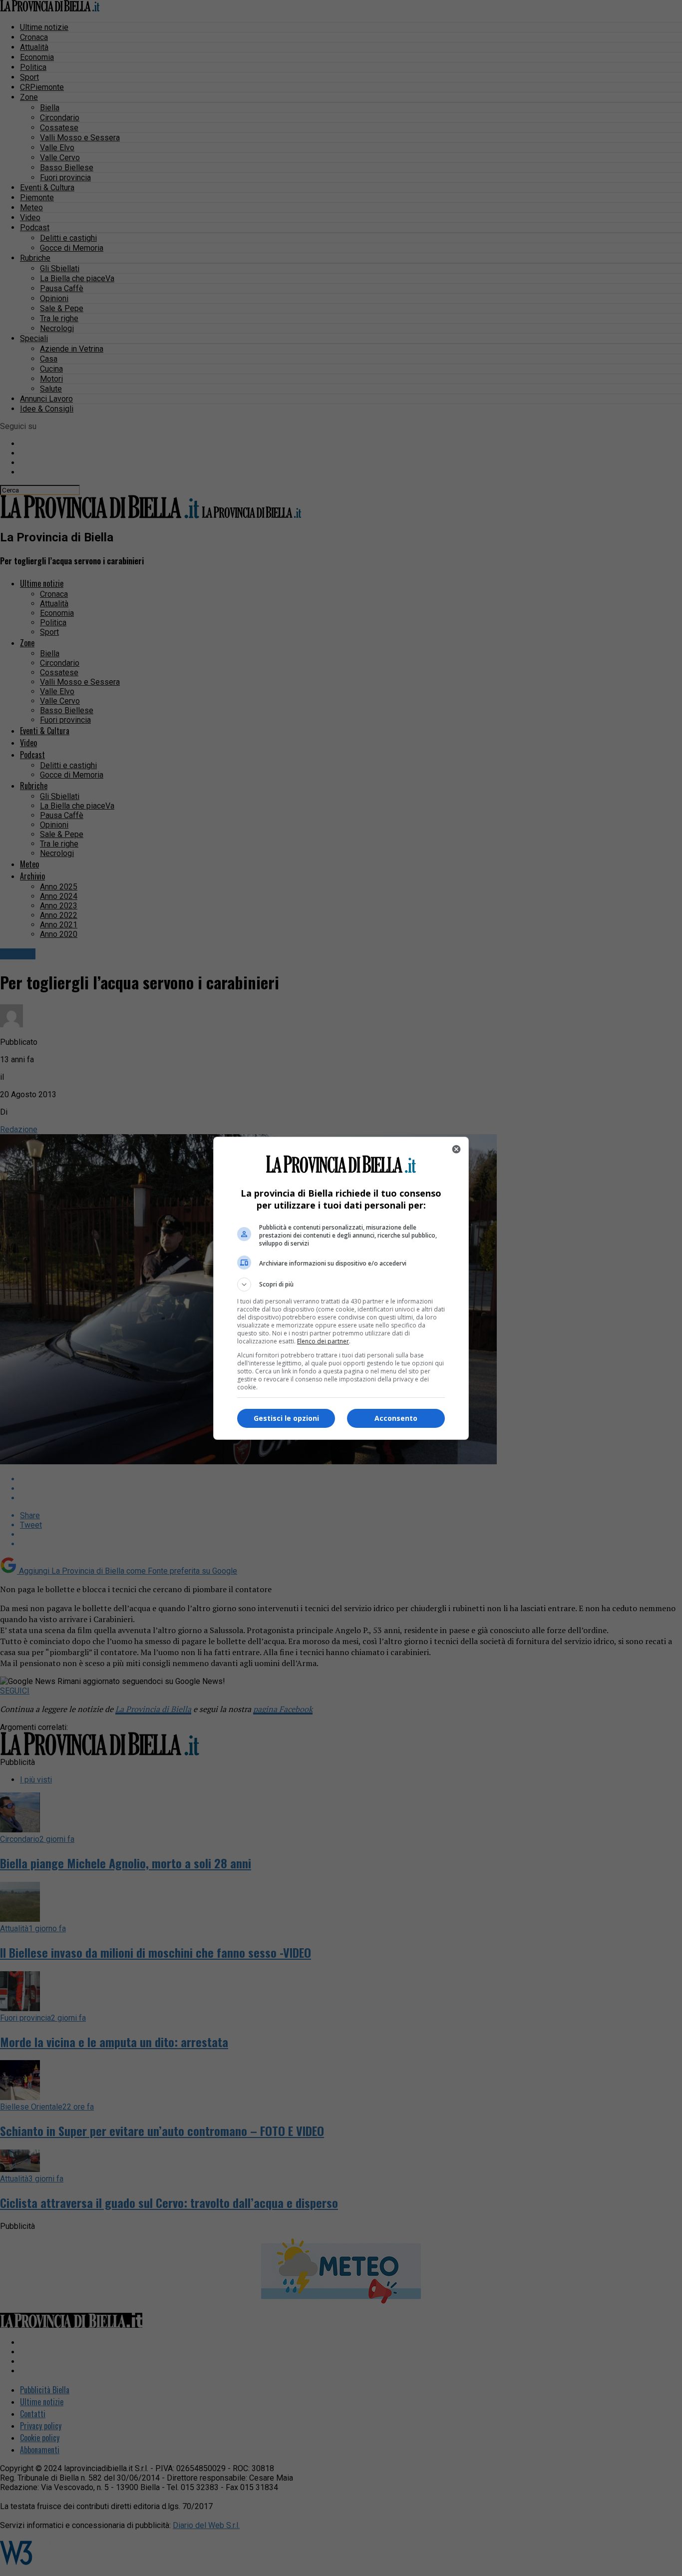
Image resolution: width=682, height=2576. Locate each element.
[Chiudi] (456, 1149)
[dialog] (341, 1288)
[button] (341, 1285)
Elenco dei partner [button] (323, 1341)
